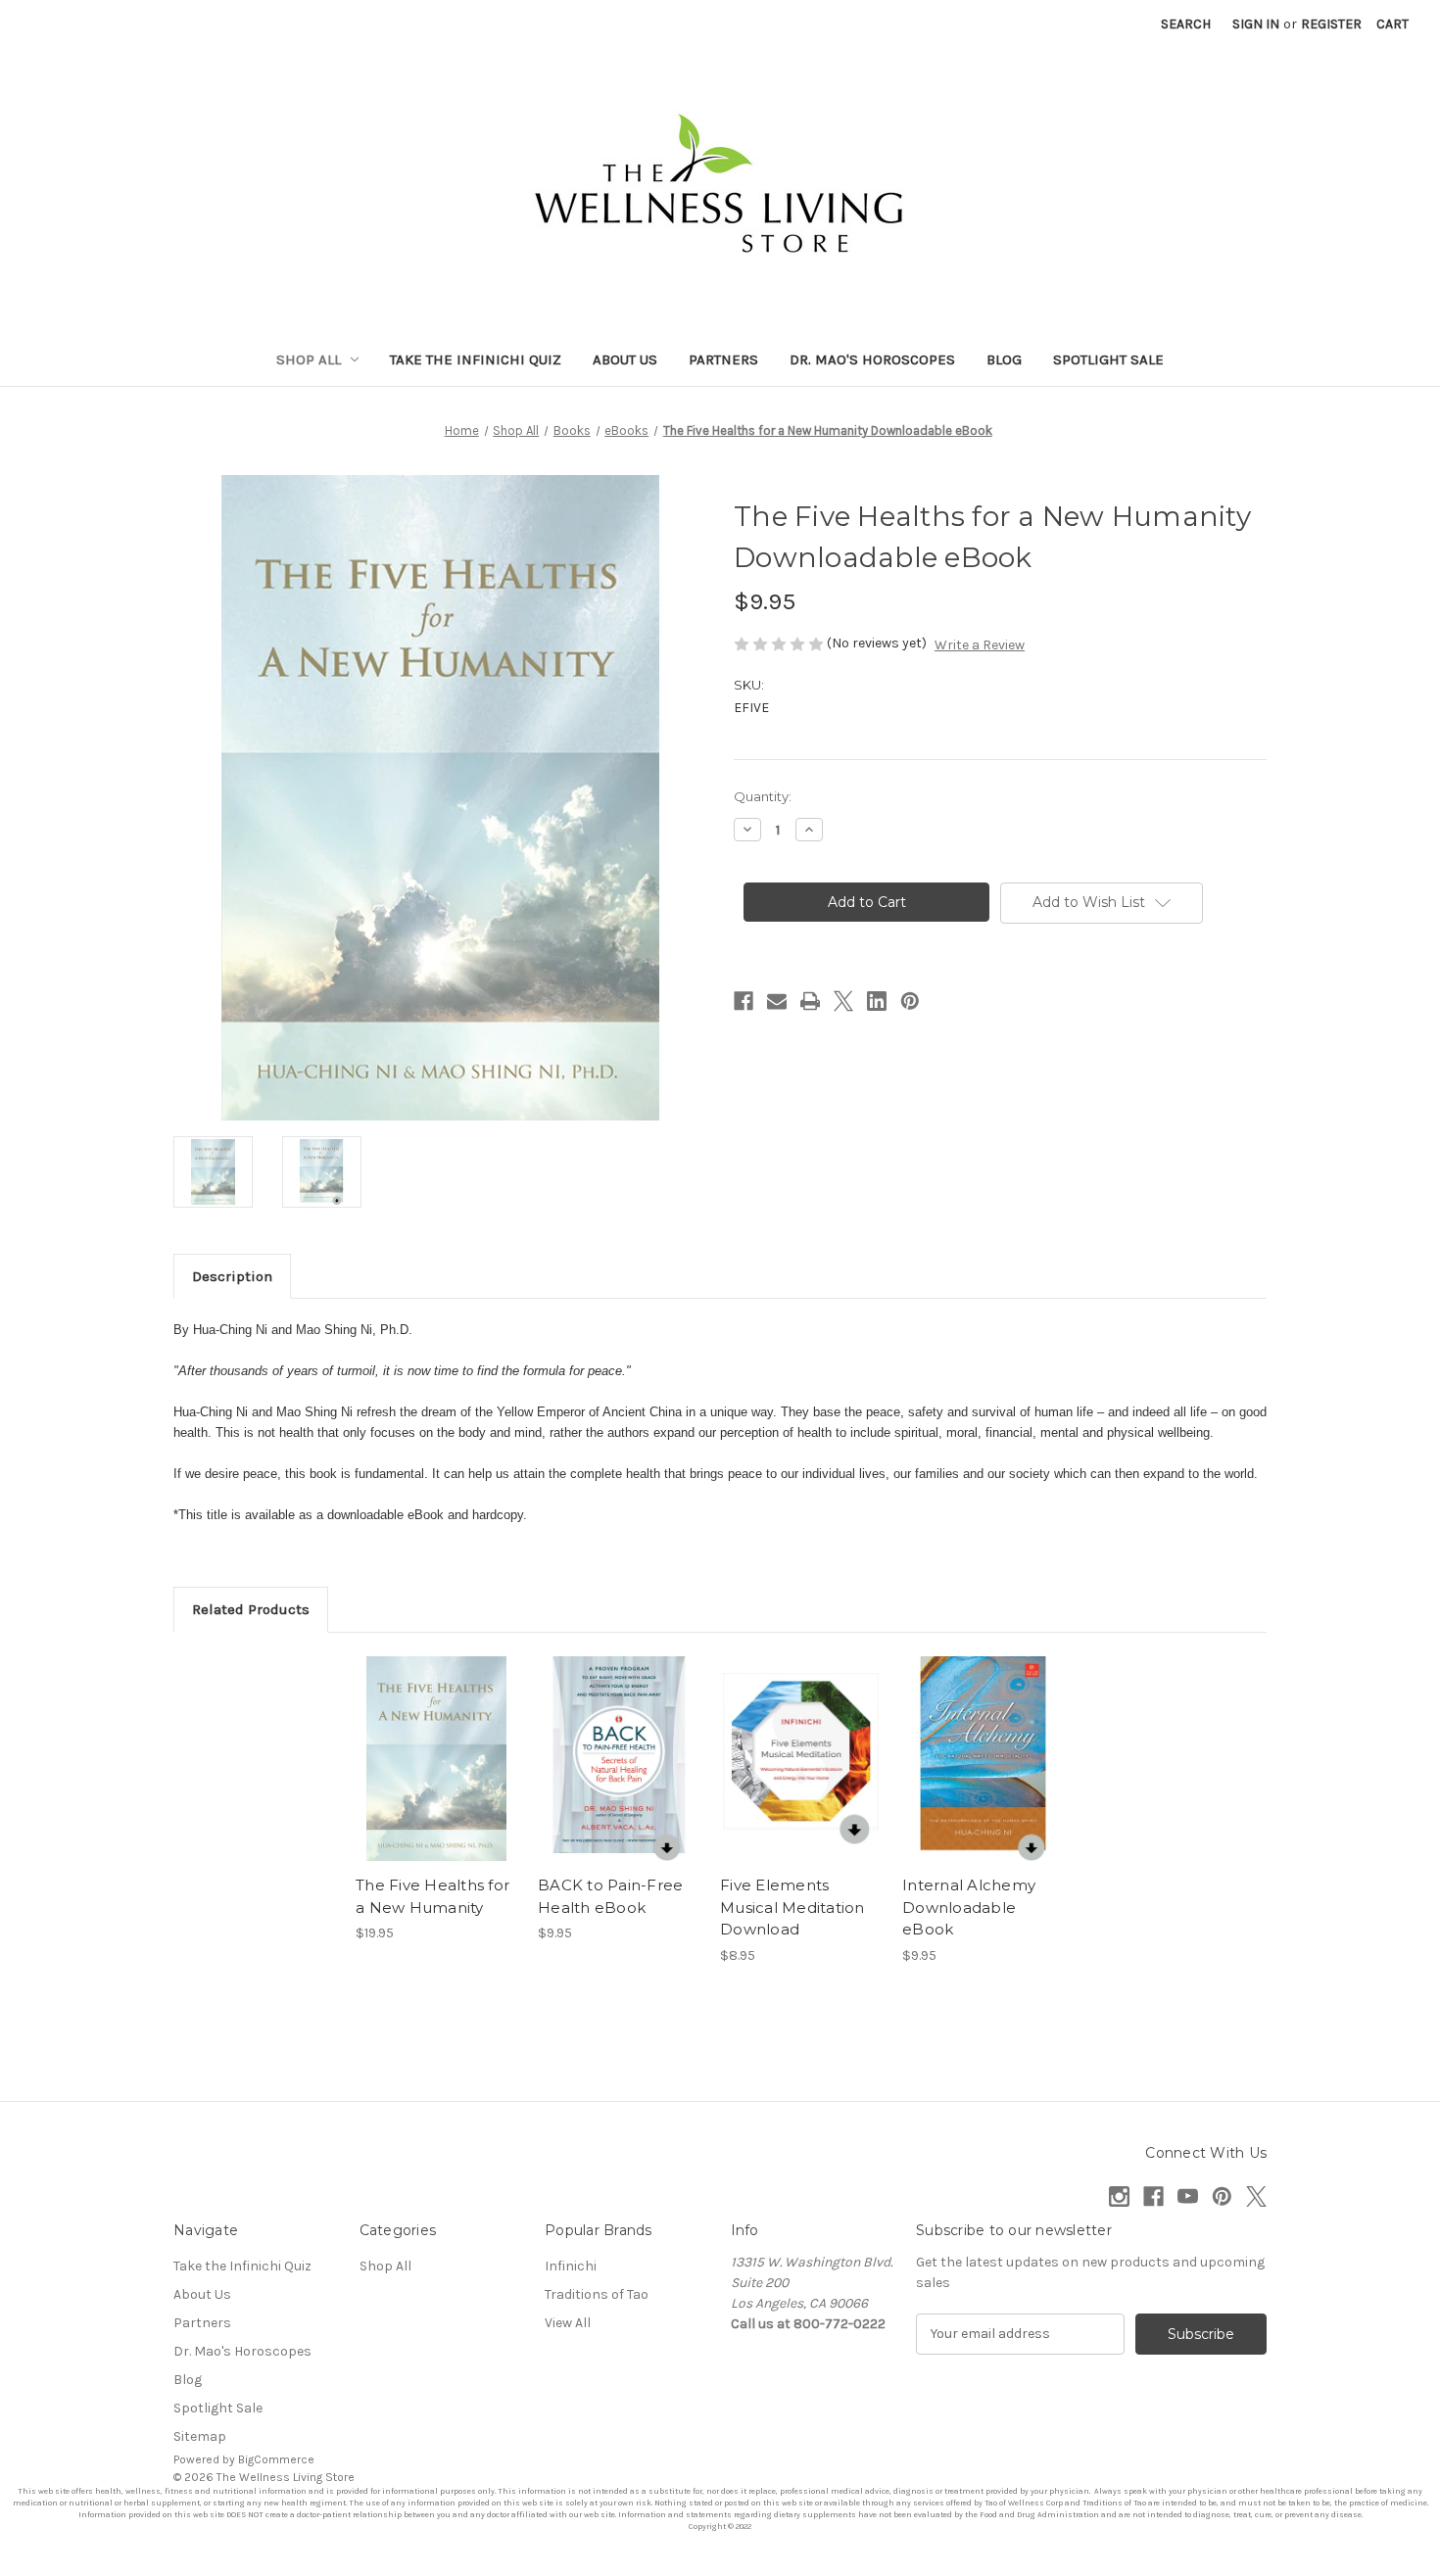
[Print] (810, 1001)
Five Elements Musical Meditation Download (792, 1907)
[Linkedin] (877, 1001)
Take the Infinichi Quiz (476, 359)
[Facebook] (744, 1001)
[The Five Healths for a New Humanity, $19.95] (436, 1759)
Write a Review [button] (980, 645)
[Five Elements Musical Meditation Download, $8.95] (801, 1759)
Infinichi (571, 2266)
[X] (843, 1001)
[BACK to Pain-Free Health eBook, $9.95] (619, 1759)
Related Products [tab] (251, 1609)
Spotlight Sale (1108, 359)
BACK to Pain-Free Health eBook (610, 1896)
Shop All (309, 359)
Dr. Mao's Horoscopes (872, 359)
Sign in (1256, 24)
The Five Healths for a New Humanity (432, 1896)
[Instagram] (1119, 2196)
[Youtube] (1188, 2196)
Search (1186, 24)
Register (1331, 24)
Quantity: (763, 796)
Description (232, 1276)
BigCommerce (276, 2459)
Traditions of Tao (597, 2294)
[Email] (777, 1001)
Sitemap (200, 2436)
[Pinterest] (910, 1001)
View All (568, 2323)
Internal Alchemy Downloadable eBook (969, 1907)
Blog (1004, 359)
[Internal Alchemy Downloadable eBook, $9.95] (983, 1759)
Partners (723, 359)
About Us (625, 359)
